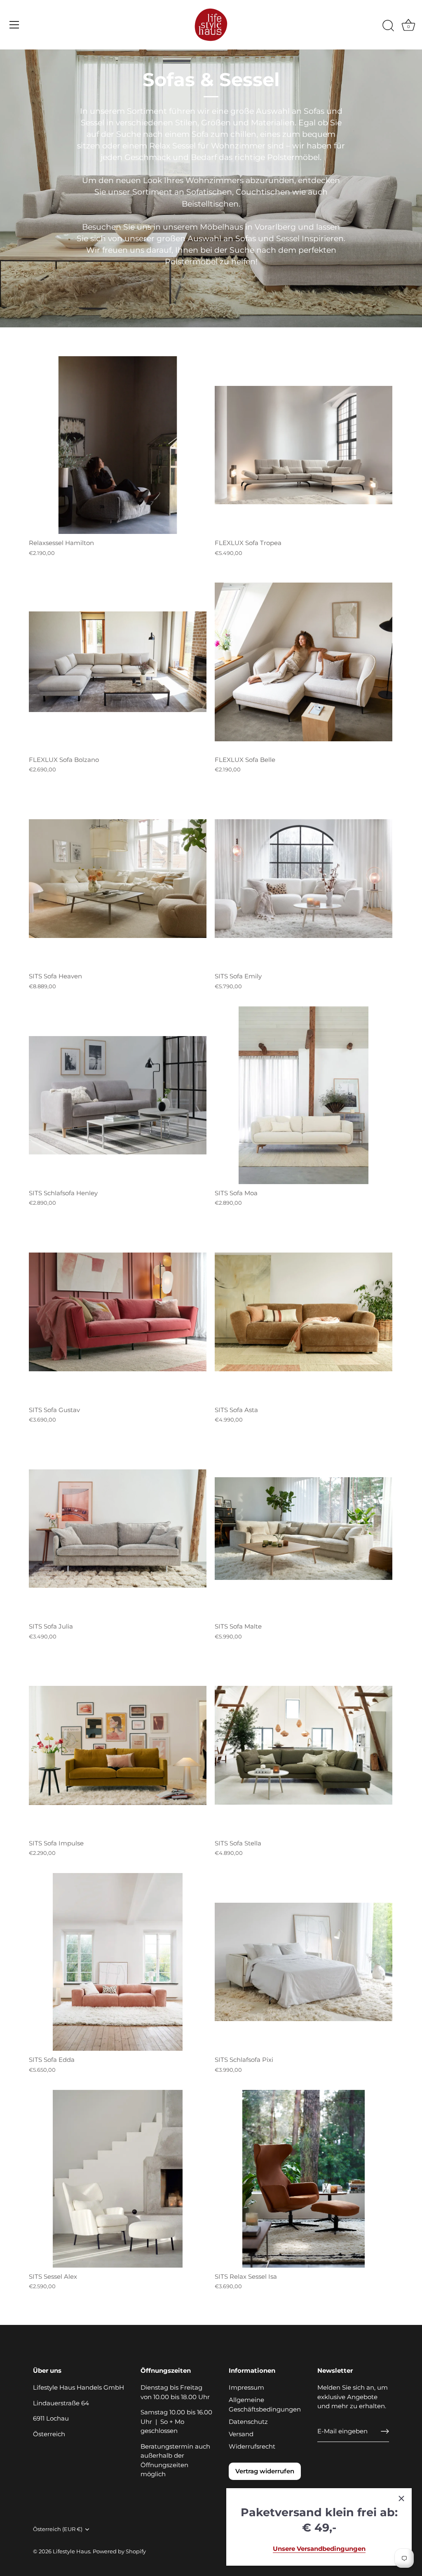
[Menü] (14, 25)
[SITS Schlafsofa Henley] (118, 1095)
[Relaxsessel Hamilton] (118, 445)
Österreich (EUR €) (58, 2529)
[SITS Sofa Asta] (304, 1312)
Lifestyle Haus (72, 2551)
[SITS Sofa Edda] (118, 1962)
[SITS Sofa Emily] (304, 878)
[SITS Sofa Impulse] (118, 1745)
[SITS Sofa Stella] (304, 1745)
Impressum (246, 2387)
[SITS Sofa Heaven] (118, 878)
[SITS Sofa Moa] (304, 1095)
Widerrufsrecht (252, 2446)
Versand (241, 2434)
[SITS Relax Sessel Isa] (304, 2179)
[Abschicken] (385, 2431)
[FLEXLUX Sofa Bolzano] (118, 662)
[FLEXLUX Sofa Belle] (304, 662)
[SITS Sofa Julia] (118, 1529)
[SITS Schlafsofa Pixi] (304, 1962)
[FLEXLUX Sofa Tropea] (304, 445)
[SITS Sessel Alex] (118, 2179)
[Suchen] (388, 26)
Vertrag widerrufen (265, 2471)
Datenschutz (248, 2422)
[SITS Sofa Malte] (304, 1529)
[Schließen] (401, 2498)
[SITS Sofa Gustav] (118, 1312)
